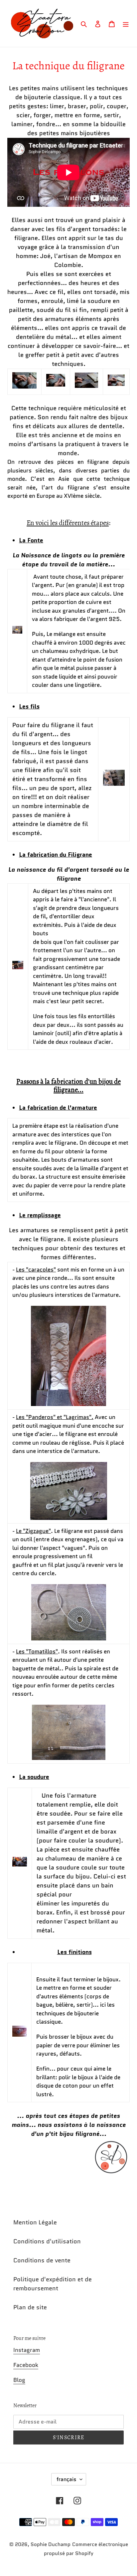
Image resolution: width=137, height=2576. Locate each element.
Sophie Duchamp (51, 2544)
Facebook (26, 2365)
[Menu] (126, 23)
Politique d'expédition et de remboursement (53, 2284)
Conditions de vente (42, 2260)
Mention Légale (35, 2222)
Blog (19, 2380)
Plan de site (30, 2307)
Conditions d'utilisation (47, 2241)
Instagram (27, 2350)
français (67, 2479)
